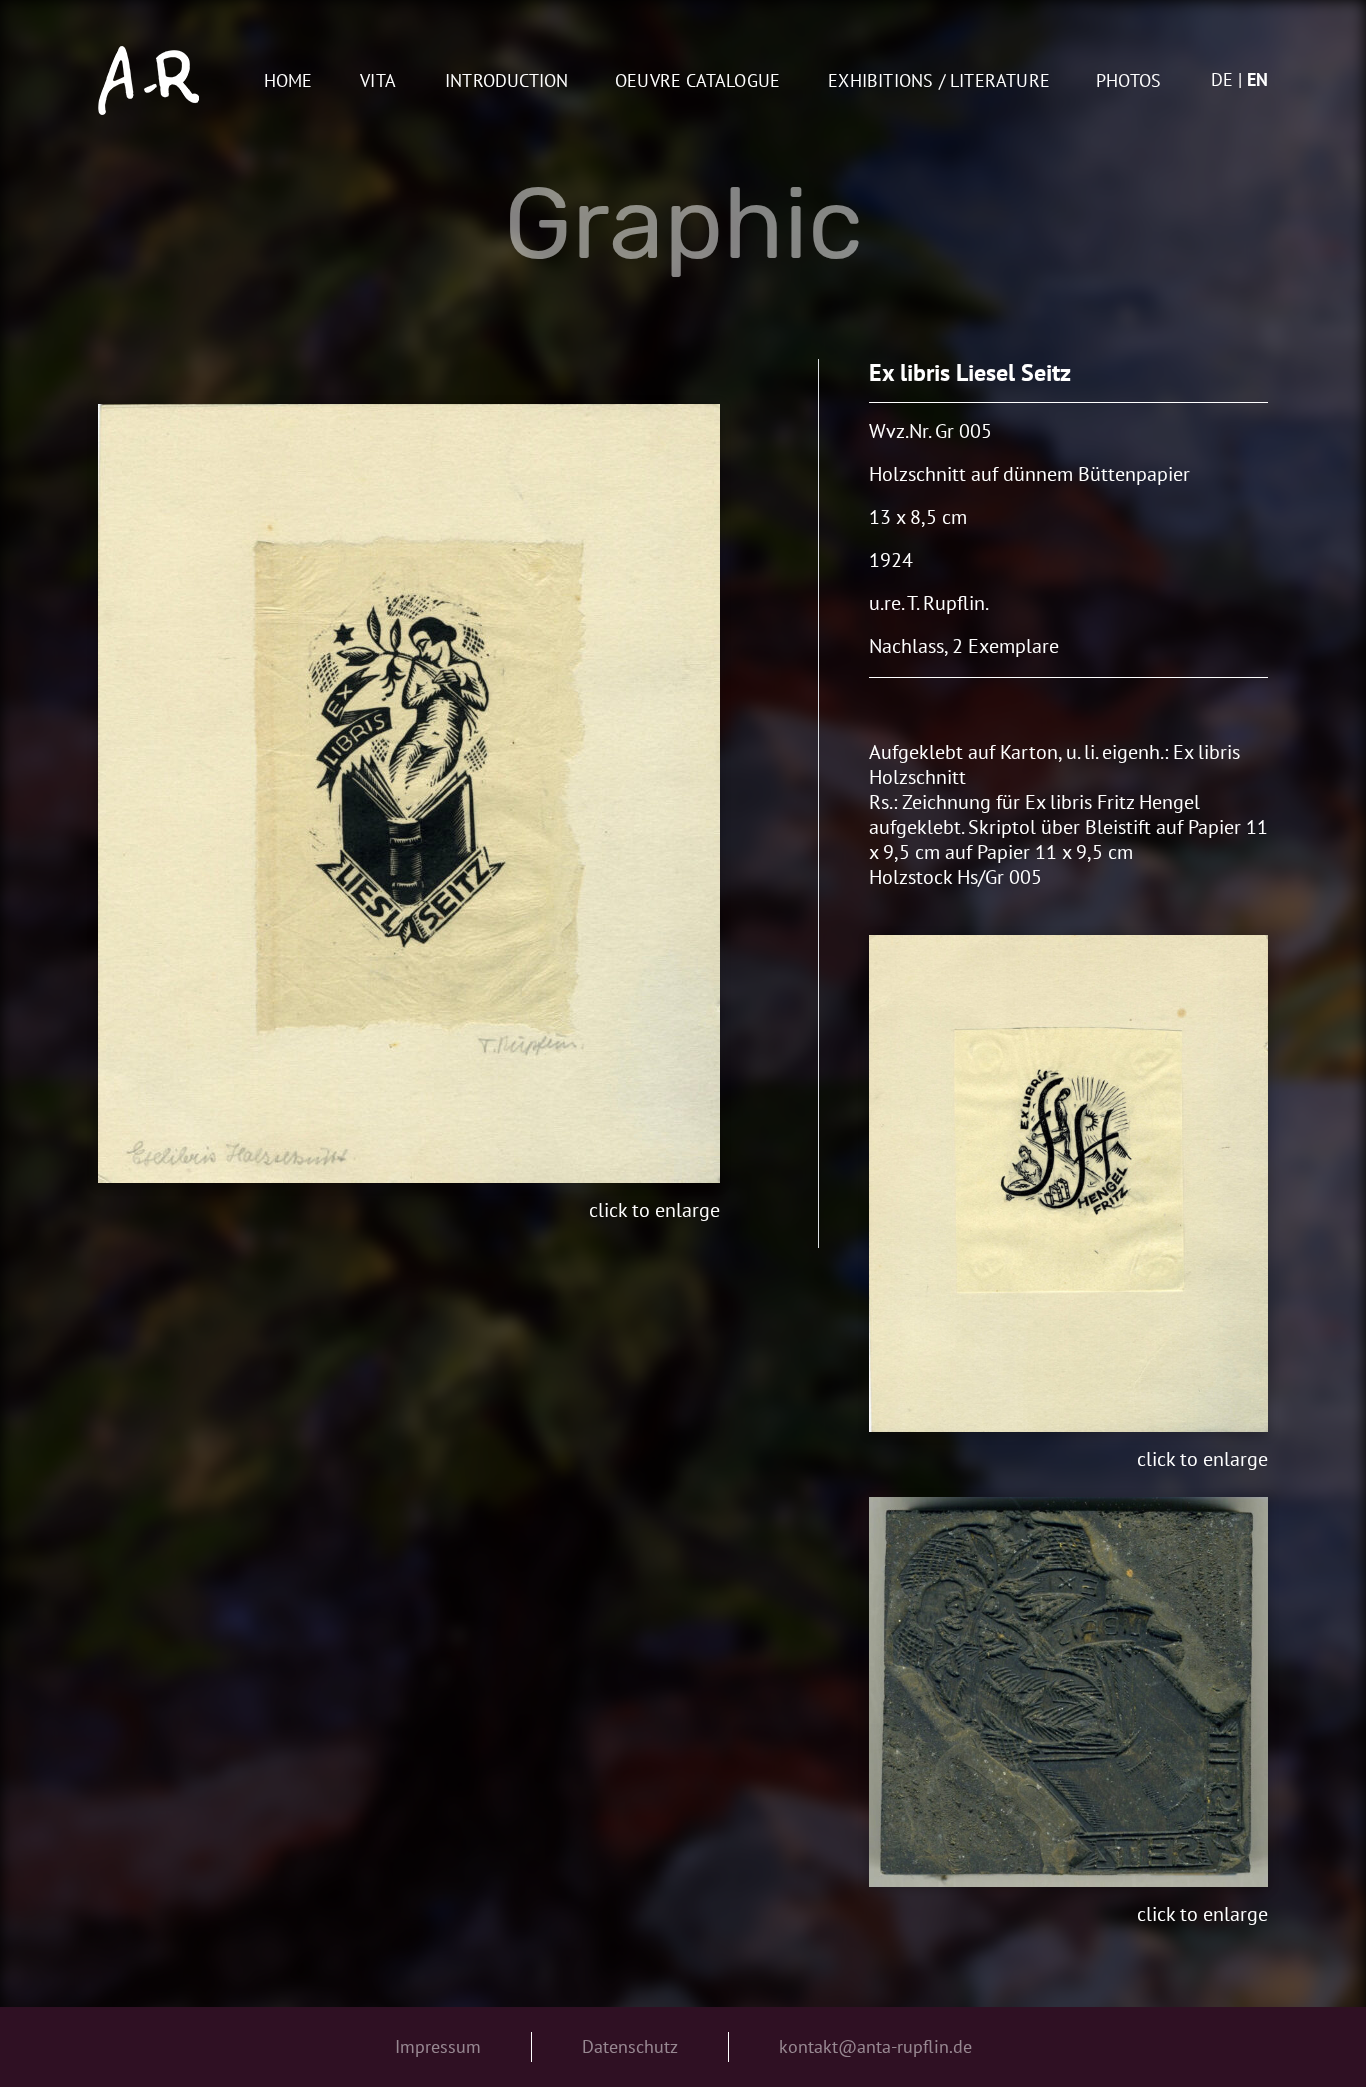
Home (288, 81)
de (1222, 79)
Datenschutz (630, 2046)
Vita (378, 81)
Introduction (506, 81)
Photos (1128, 81)
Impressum (438, 2046)
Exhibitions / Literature (939, 81)
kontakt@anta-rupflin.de (875, 2046)
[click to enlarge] (409, 793)
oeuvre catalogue (697, 81)
